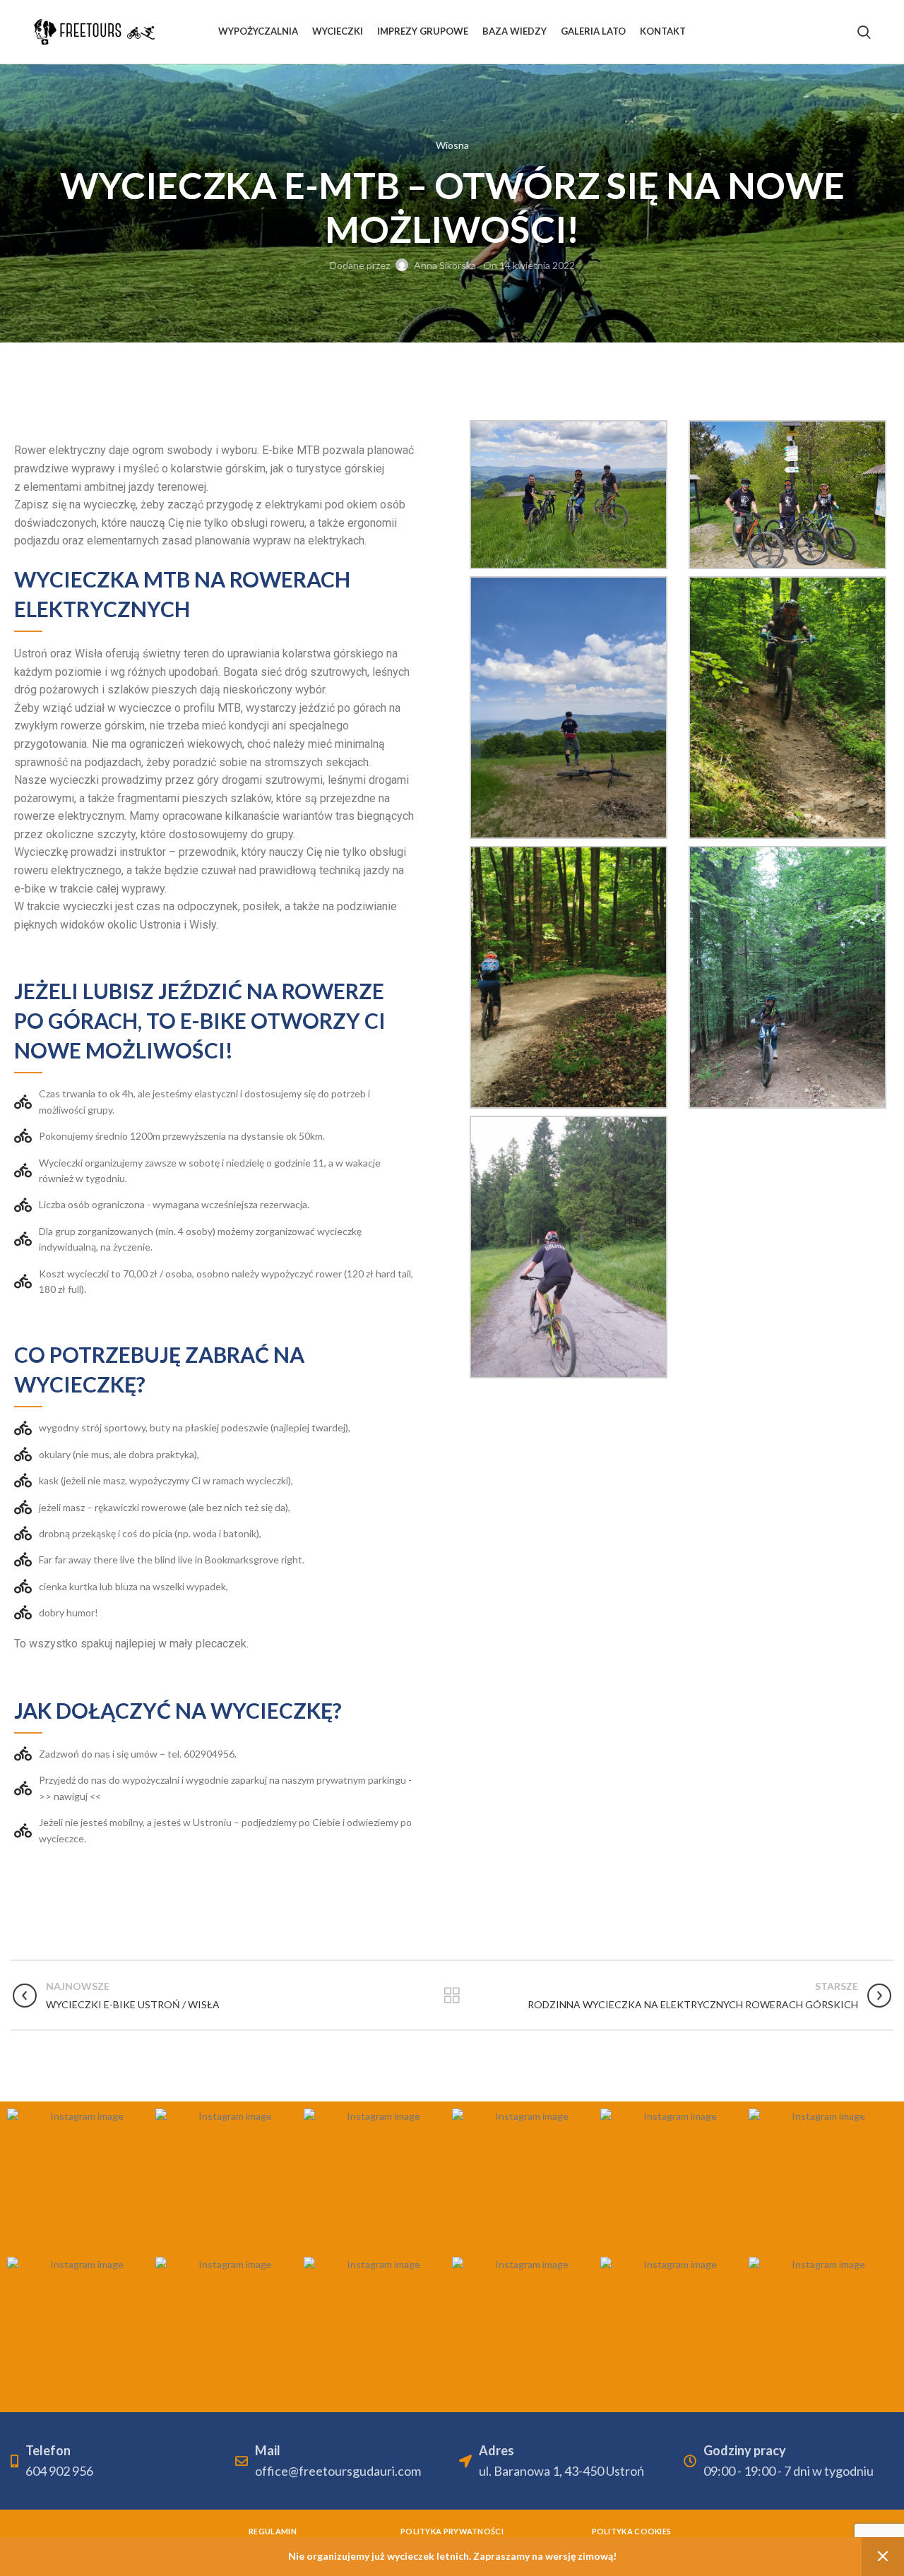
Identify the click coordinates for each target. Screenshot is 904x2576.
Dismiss (883, 2557)
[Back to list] (452, 1996)
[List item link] (215, 1788)
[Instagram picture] (81, 2183)
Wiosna (452, 145)
